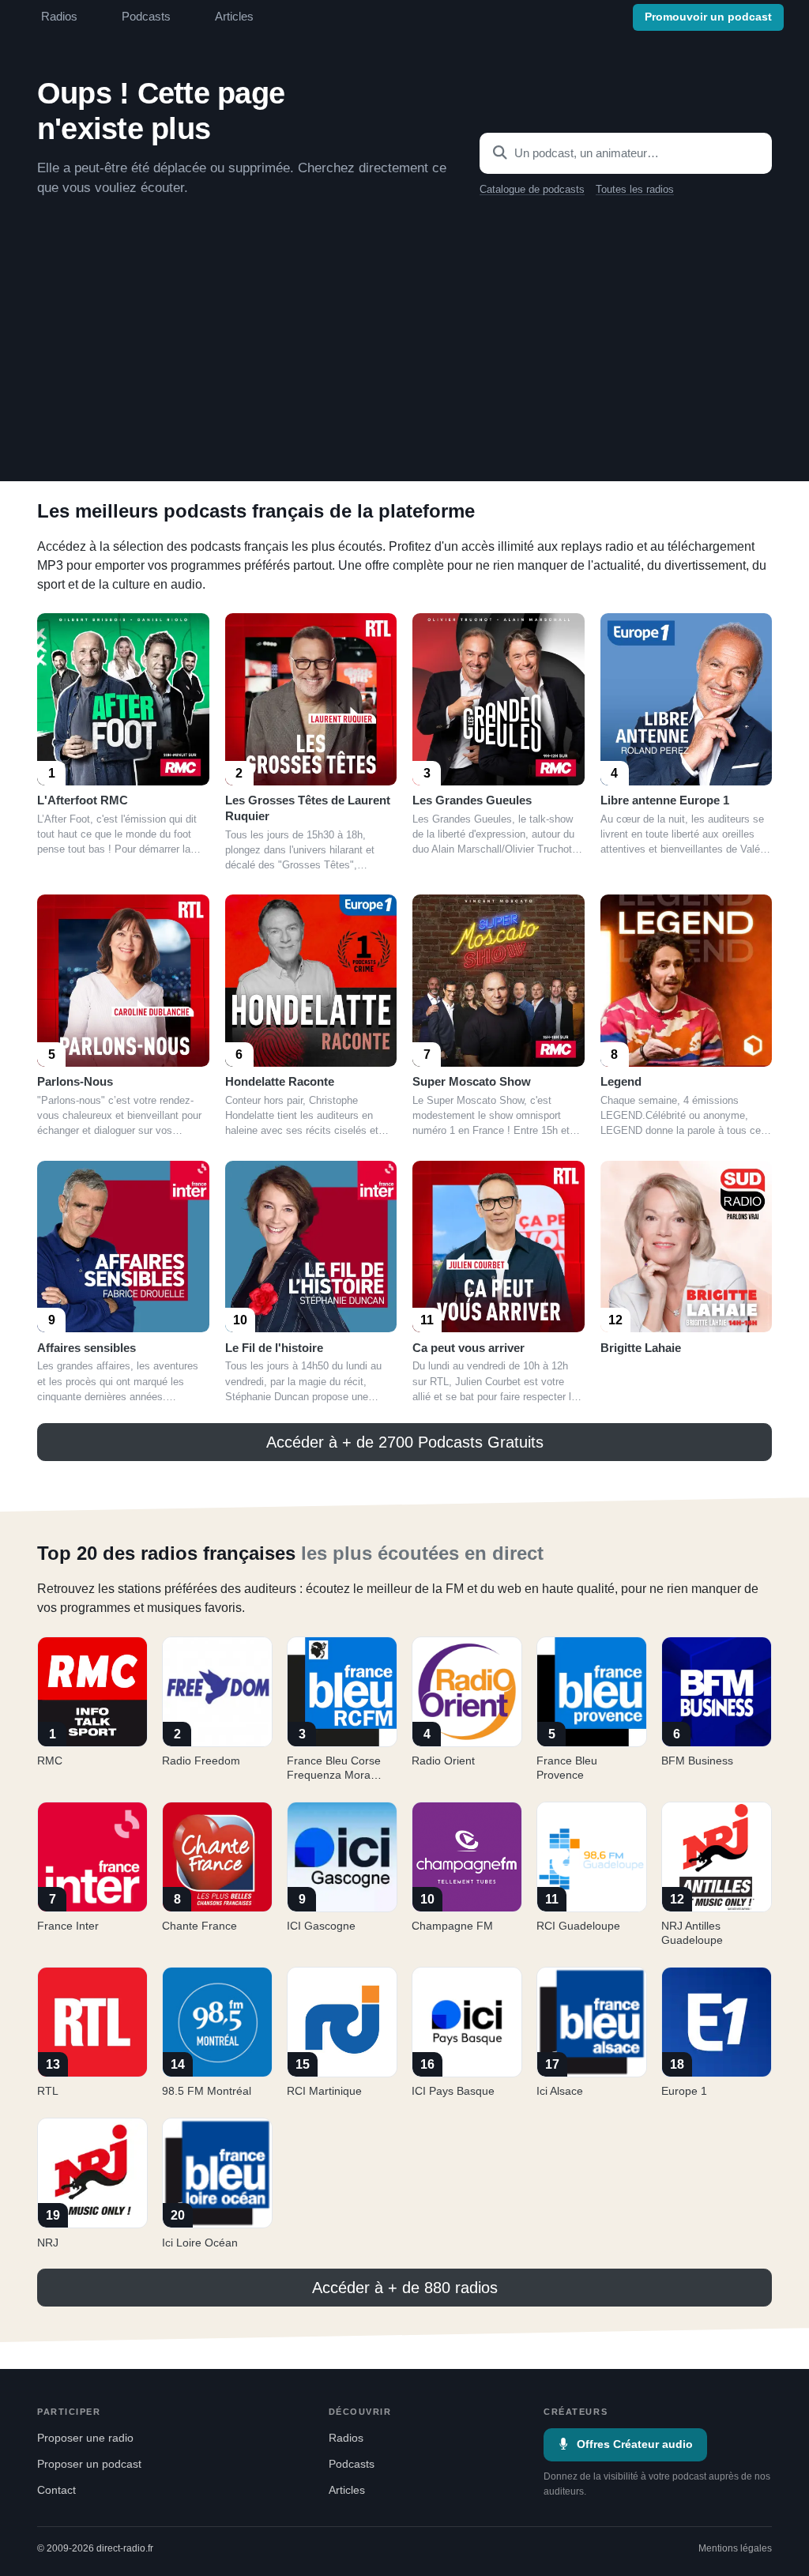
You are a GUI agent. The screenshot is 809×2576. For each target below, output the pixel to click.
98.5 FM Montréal (207, 2091)
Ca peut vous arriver (468, 1348)
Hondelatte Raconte (280, 1081)
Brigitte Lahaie (641, 1348)
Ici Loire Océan (200, 2243)
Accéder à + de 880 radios (405, 2288)
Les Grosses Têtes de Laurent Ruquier (308, 808)
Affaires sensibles (87, 1348)
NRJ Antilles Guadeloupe (692, 1933)
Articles (234, 17)
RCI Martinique (324, 2091)
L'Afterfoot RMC (83, 800)
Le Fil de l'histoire (274, 1348)
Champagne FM (452, 1926)
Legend (621, 1081)
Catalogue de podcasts (532, 190)
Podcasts (146, 17)
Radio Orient (443, 1761)
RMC (50, 1761)
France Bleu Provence (567, 1768)
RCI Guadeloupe (578, 1926)
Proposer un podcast (89, 2464)
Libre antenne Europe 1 (665, 800)
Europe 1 (684, 2091)
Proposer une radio (85, 2438)
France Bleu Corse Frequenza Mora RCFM (334, 1775)
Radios (59, 17)
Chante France (199, 1926)
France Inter (68, 1926)
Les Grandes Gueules (472, 800)
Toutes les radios (635, 190)
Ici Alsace (560, 2091)
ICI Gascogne (321, 1926)
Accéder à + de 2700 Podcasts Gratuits (405, 1442)
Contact (56, 2490)
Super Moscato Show (472, 1081)
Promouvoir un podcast (708, 17)
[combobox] (626, 153)
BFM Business (697, 1761)
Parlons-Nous (75, 1081)
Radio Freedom (201, 1761)
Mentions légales (735, 2548)
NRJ (48, 2243)
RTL (48, 2091)
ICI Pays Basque (453, 2091)
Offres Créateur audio (635, 2444)
